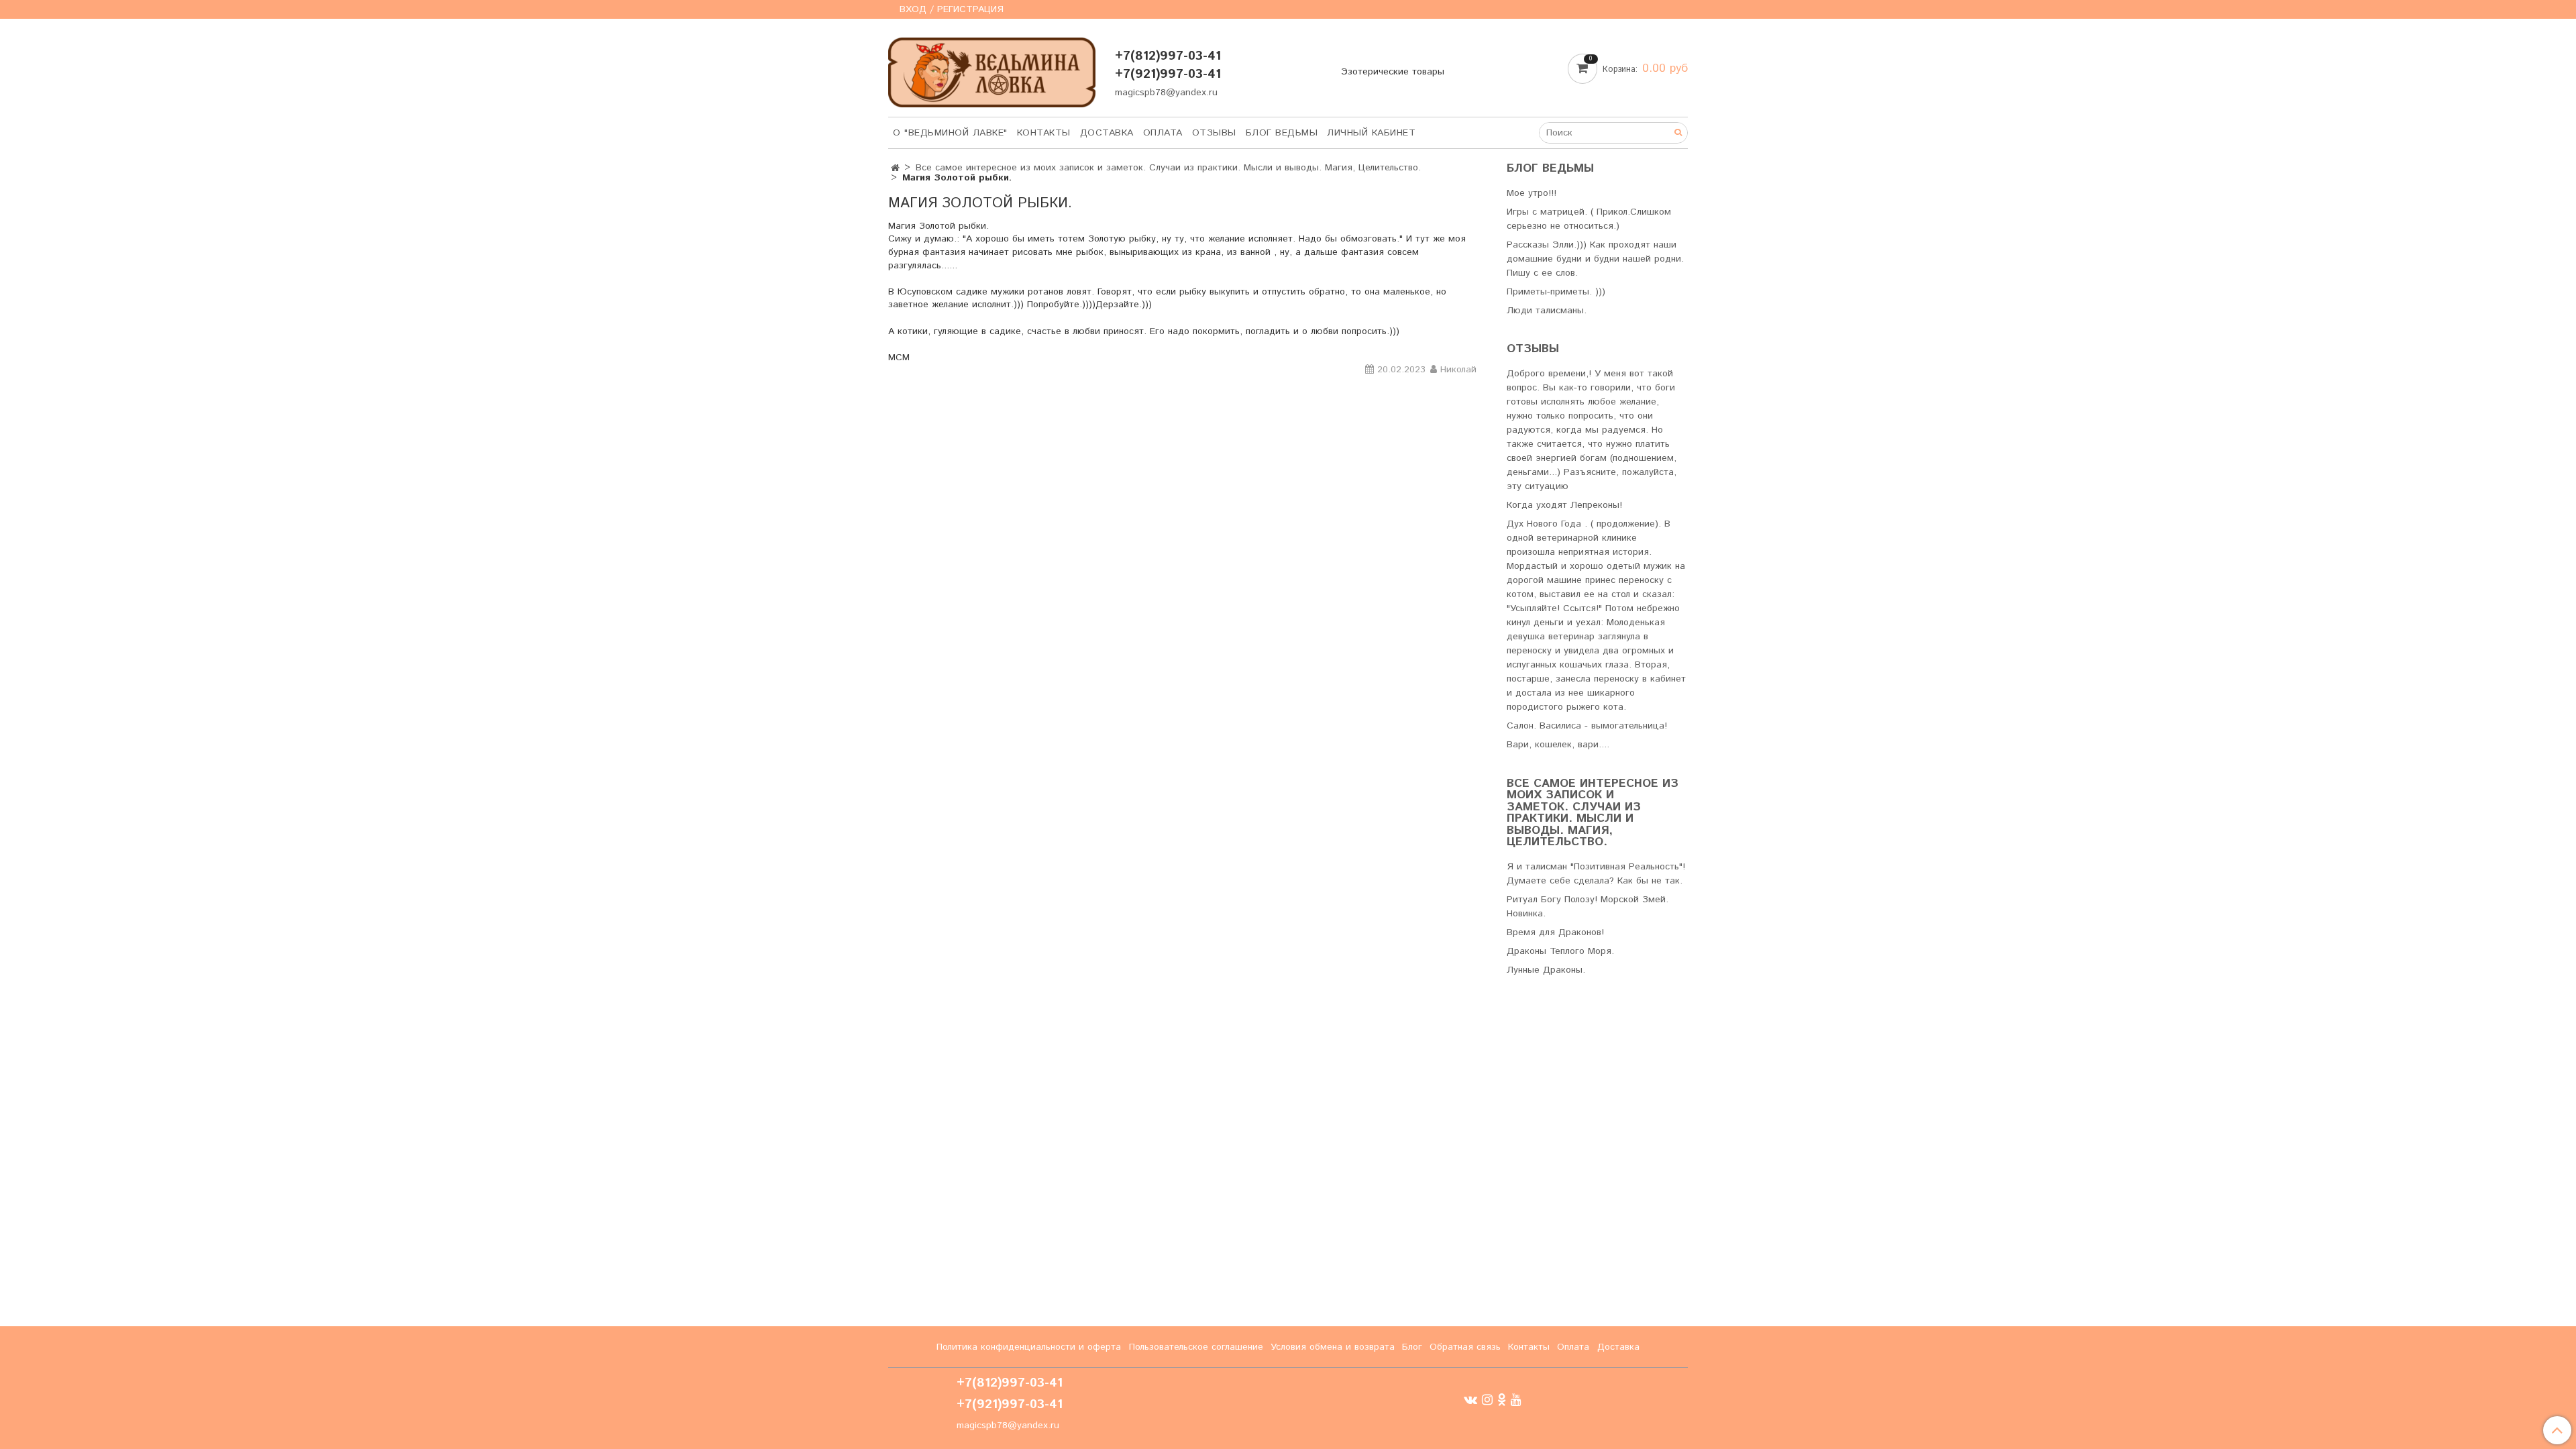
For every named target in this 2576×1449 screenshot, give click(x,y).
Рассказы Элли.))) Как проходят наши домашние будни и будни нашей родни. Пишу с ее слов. (1595, 259)
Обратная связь (1465, 1347)
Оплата (1163, 133)
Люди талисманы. (1547, 311)
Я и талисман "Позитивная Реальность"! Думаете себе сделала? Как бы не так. (1596, 874)
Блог (1412, 1347)
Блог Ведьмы (1282, 133)
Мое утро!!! (1532, 193)
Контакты (1044, 133)
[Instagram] (1487, 1400)
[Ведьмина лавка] (992, 69)
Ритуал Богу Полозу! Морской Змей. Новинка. (1588, 907)
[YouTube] (1516, 1400)
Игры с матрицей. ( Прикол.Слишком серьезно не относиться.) (1589, 219)
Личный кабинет (1371, 133)
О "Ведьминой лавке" (950, 133)
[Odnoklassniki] (1502, 1400)
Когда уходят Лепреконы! (1564, 505)
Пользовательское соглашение (1196, 1347)
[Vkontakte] (1470, 1400)
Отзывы (1214, 133)
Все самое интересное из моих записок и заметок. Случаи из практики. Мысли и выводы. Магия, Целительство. (1168, 168)
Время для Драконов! (1555, 932)
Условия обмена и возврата (1333, 1347)
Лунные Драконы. (1546, 970)
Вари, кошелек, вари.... (1558, 745)
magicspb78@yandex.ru (1166, 93)
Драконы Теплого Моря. (1560, 951)
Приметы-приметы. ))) (1556, 292)
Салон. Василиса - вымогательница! (1587, 726)
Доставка (1107, 133)
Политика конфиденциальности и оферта (1029, 1347)
